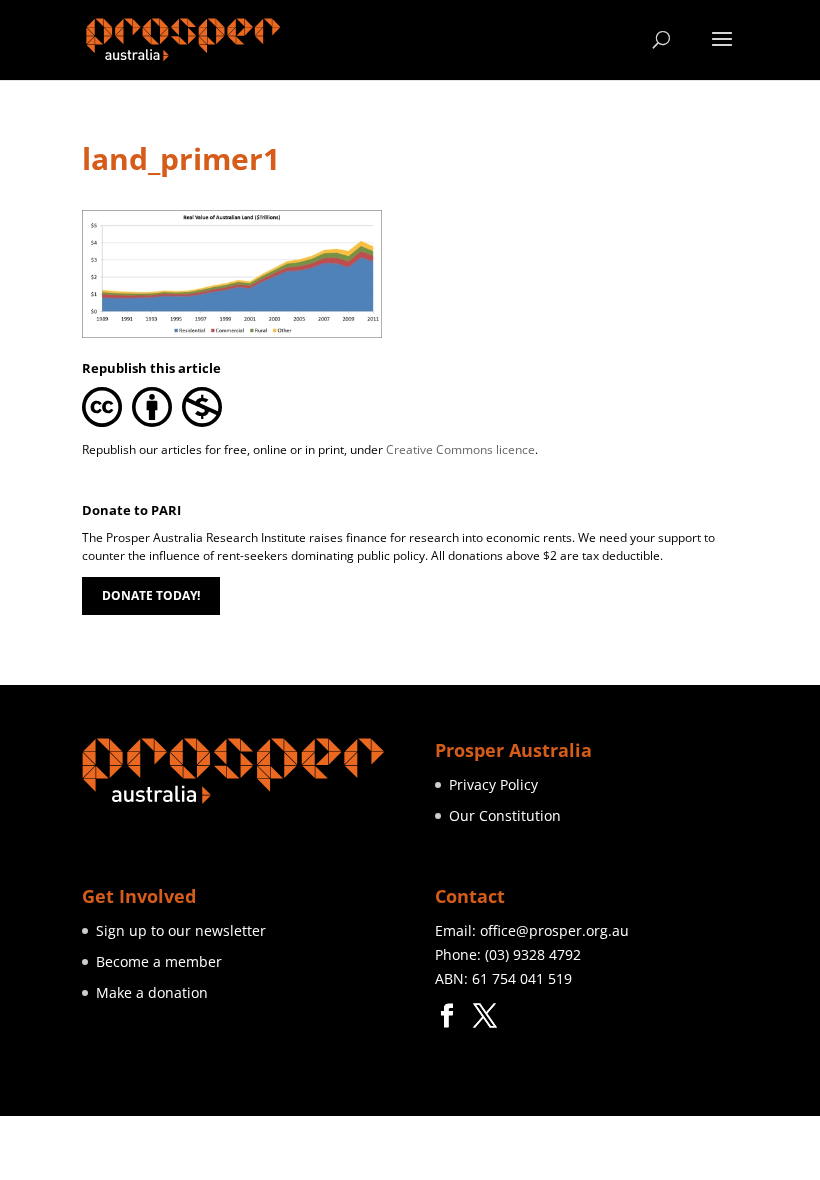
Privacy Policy (493, 784)
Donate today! (151, 595)
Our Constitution (505, 815)
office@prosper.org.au (554, 930)
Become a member (159, 961)
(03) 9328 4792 (533, 954)
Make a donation (152, 992)
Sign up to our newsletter (181, 930)
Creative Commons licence (460, 449)
